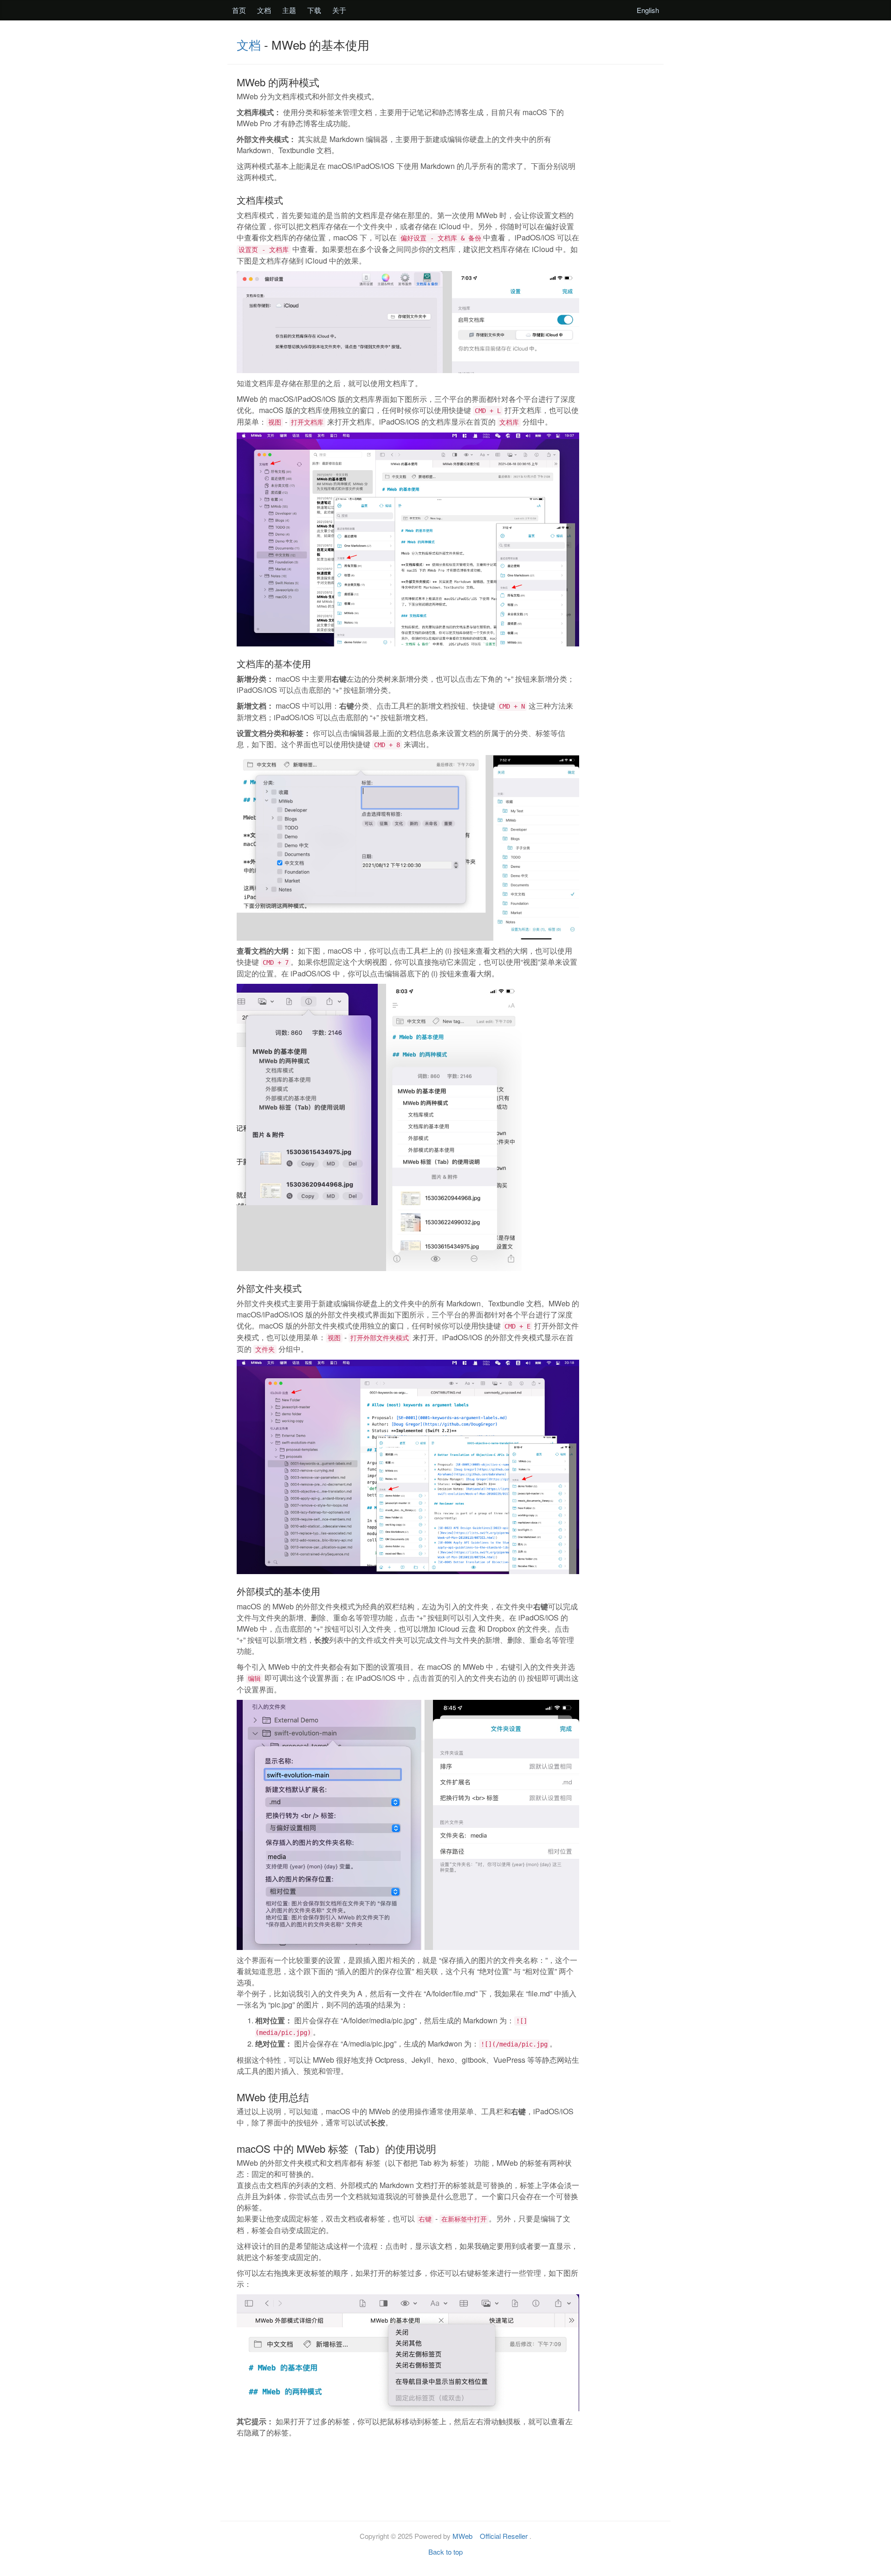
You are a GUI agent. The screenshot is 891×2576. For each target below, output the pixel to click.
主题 (289, 10)
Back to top (445, 2552)
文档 (264, 10)
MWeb (462, 2536)
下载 (314, 10)
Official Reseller (504, 2536)
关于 (339, 10)
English (648, 10)
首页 (239, 10)
